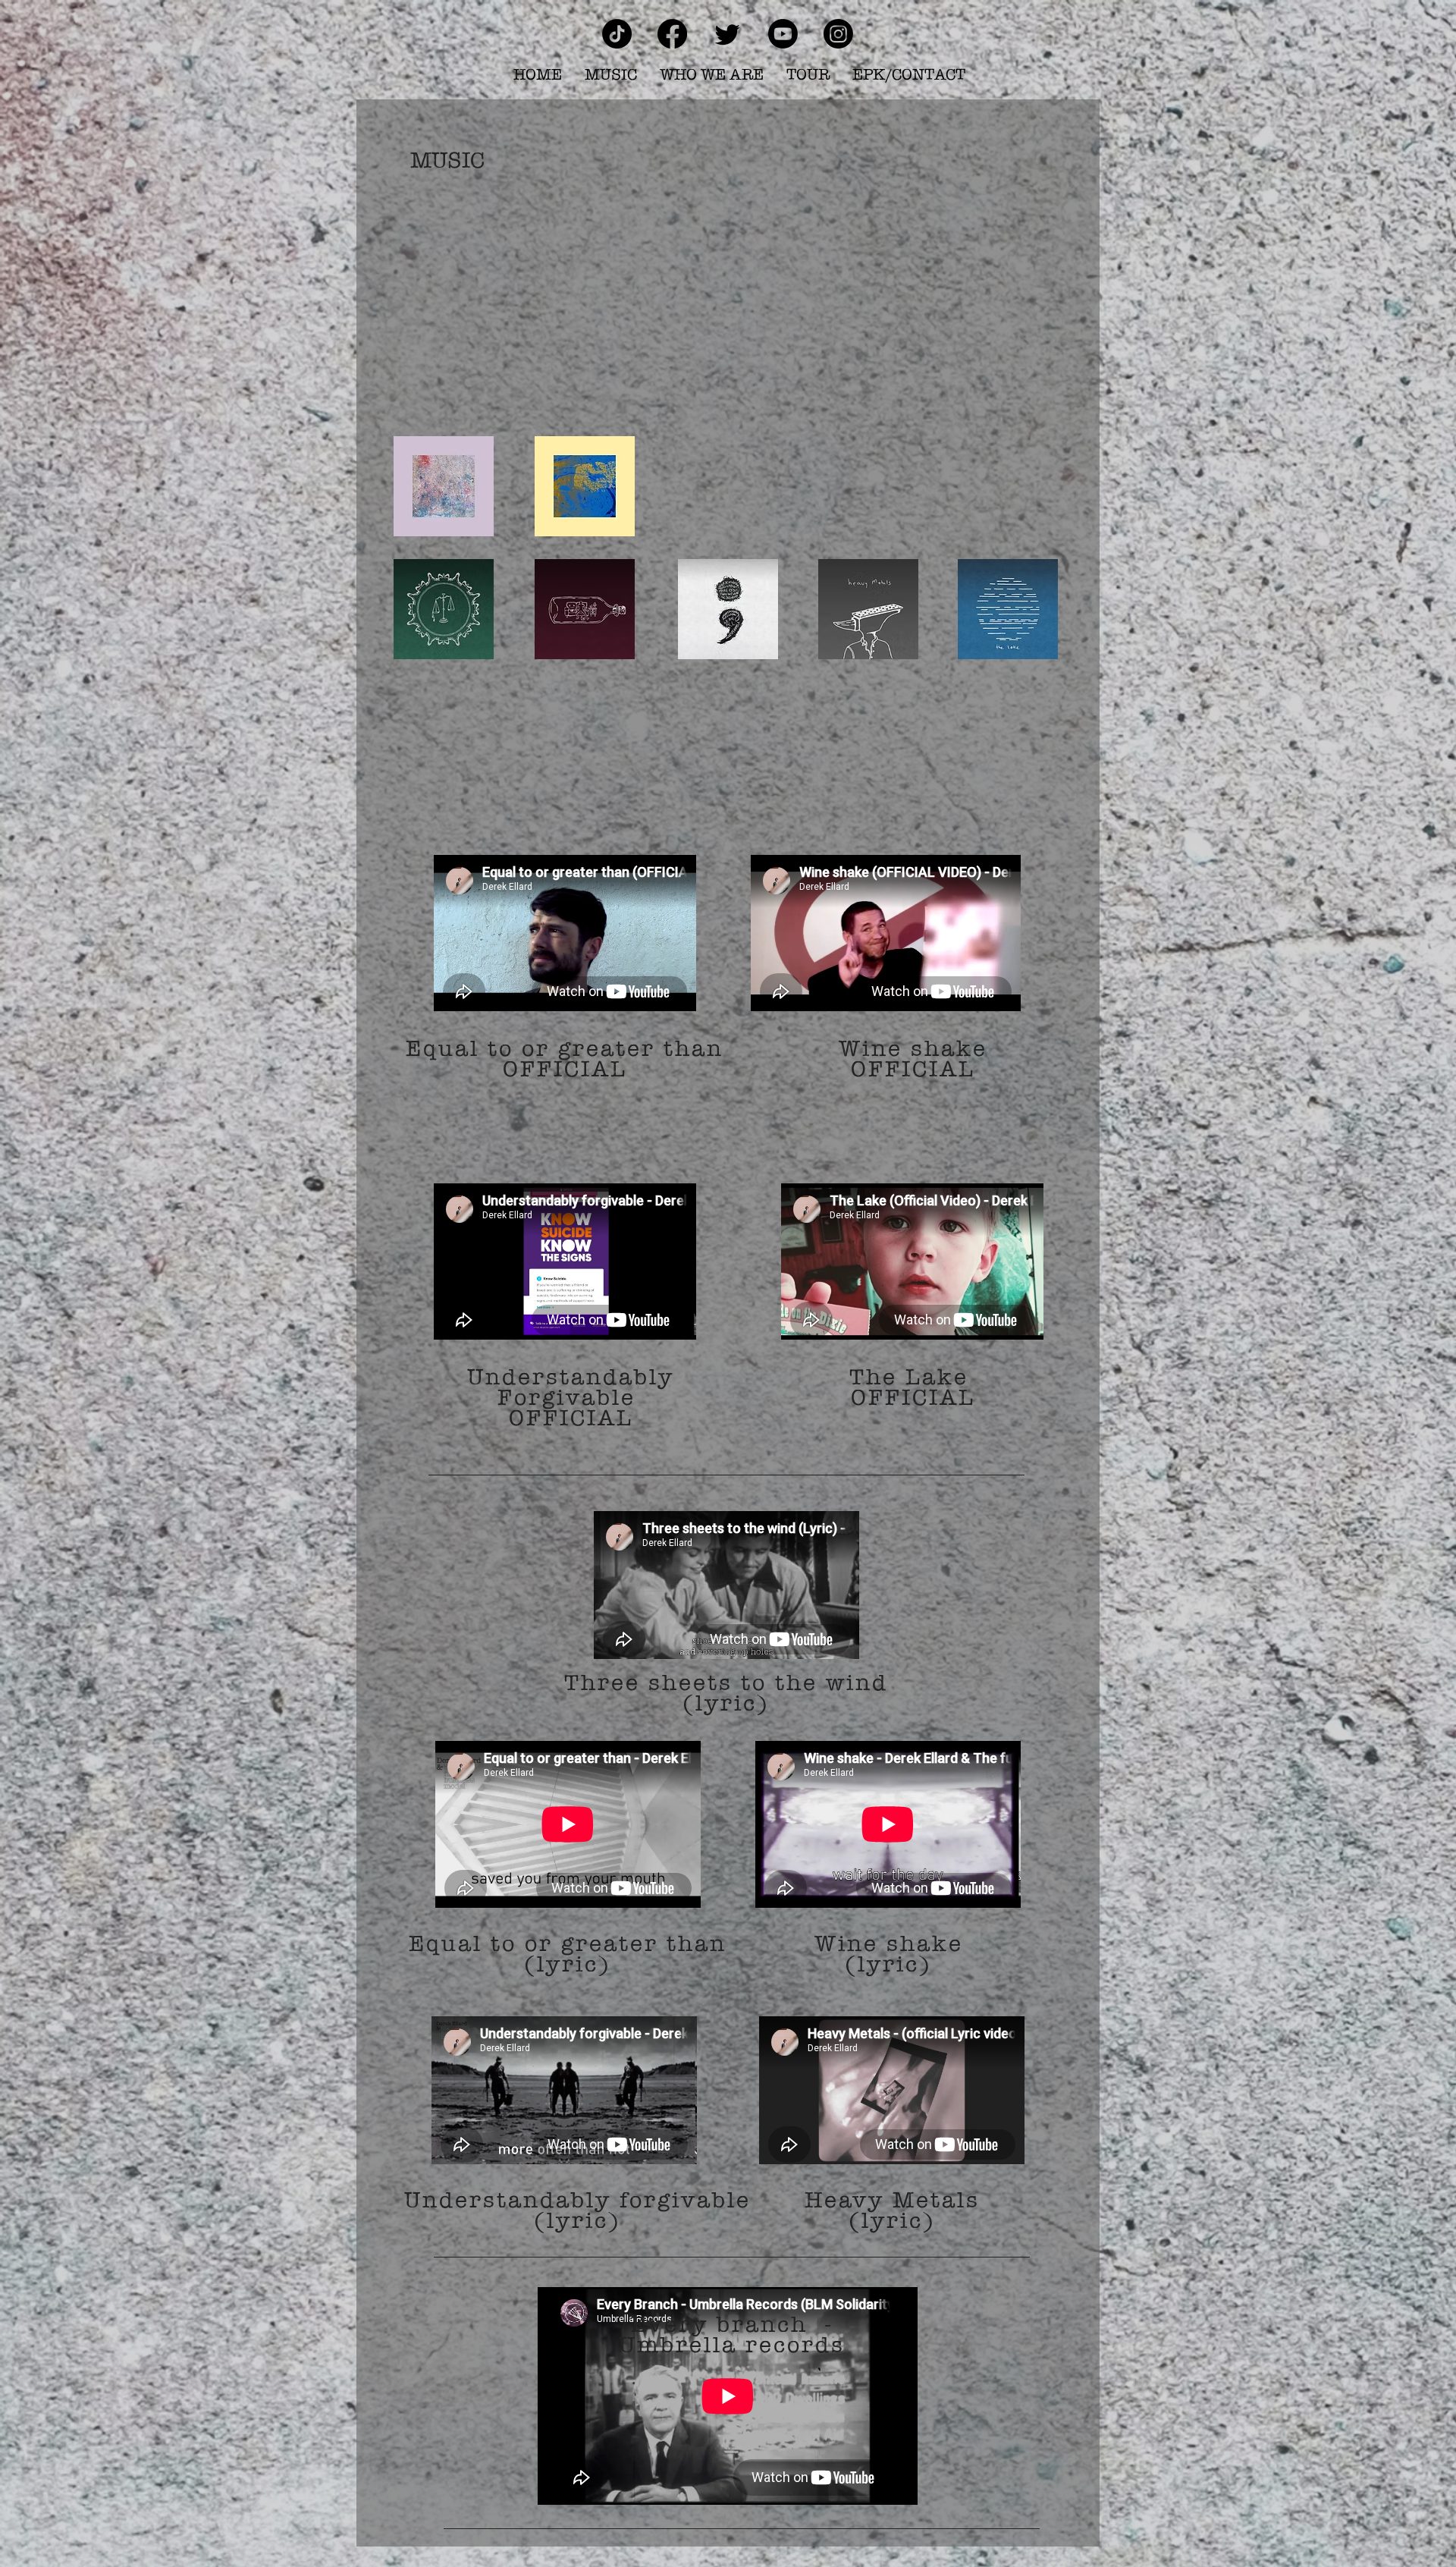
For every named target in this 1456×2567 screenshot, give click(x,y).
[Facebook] (672, 34)
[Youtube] (783, 34)
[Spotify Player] (728, 310)
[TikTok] (617, 34)
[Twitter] (728, 34)
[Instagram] (838, 34)
